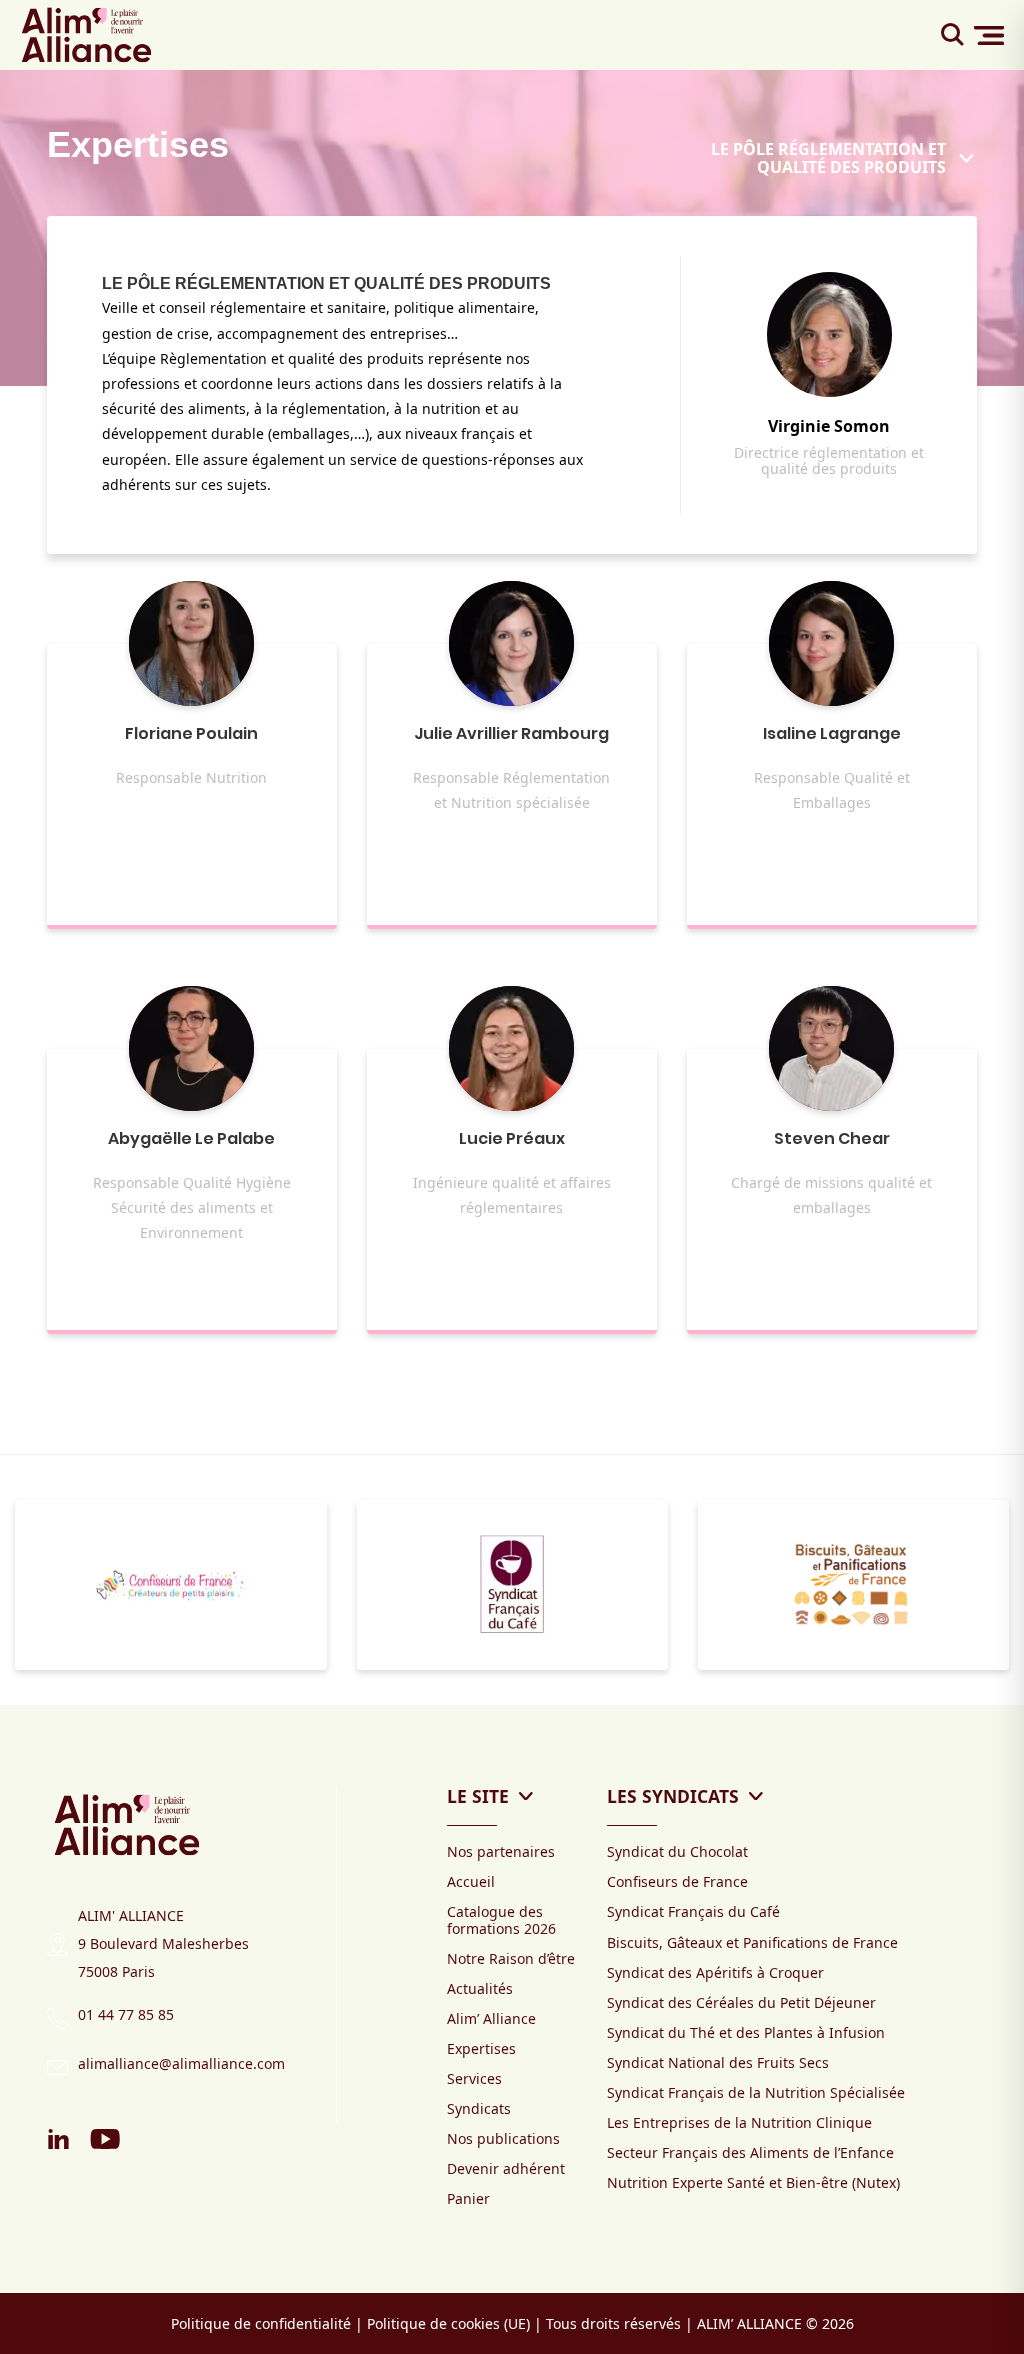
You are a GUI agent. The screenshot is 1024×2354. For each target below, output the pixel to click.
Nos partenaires (501, 1851)
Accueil (471, 1881)
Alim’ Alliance (491, 2018)
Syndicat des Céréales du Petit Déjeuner (741, 2002)
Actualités (480, 1988)
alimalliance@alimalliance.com (181, 2063)
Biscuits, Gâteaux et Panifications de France (752, 1942)
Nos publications (503, 2138)
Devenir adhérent (506, 2168)
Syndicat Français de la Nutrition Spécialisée (756, 2092)
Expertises (481, 2048)
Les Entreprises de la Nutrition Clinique (739, 2122)
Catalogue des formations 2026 (501, 1919)
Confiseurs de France (677, 1881)
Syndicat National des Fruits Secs (718, 2062)
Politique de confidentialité (261, 2323)
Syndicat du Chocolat (677, 1851)
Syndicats (479, 2108)
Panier (468, 2198)
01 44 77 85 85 (126, 2014)
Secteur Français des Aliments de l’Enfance (750, 2152)
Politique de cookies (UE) (448, 2323)
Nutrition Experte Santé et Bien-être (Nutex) (753, 2182)
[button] (6, 1695)
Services (474, 2078)
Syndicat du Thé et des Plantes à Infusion (746, 2032)
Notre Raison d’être (511, 1958)
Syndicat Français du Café (693, 1911)
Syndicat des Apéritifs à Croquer (715, 1972)
